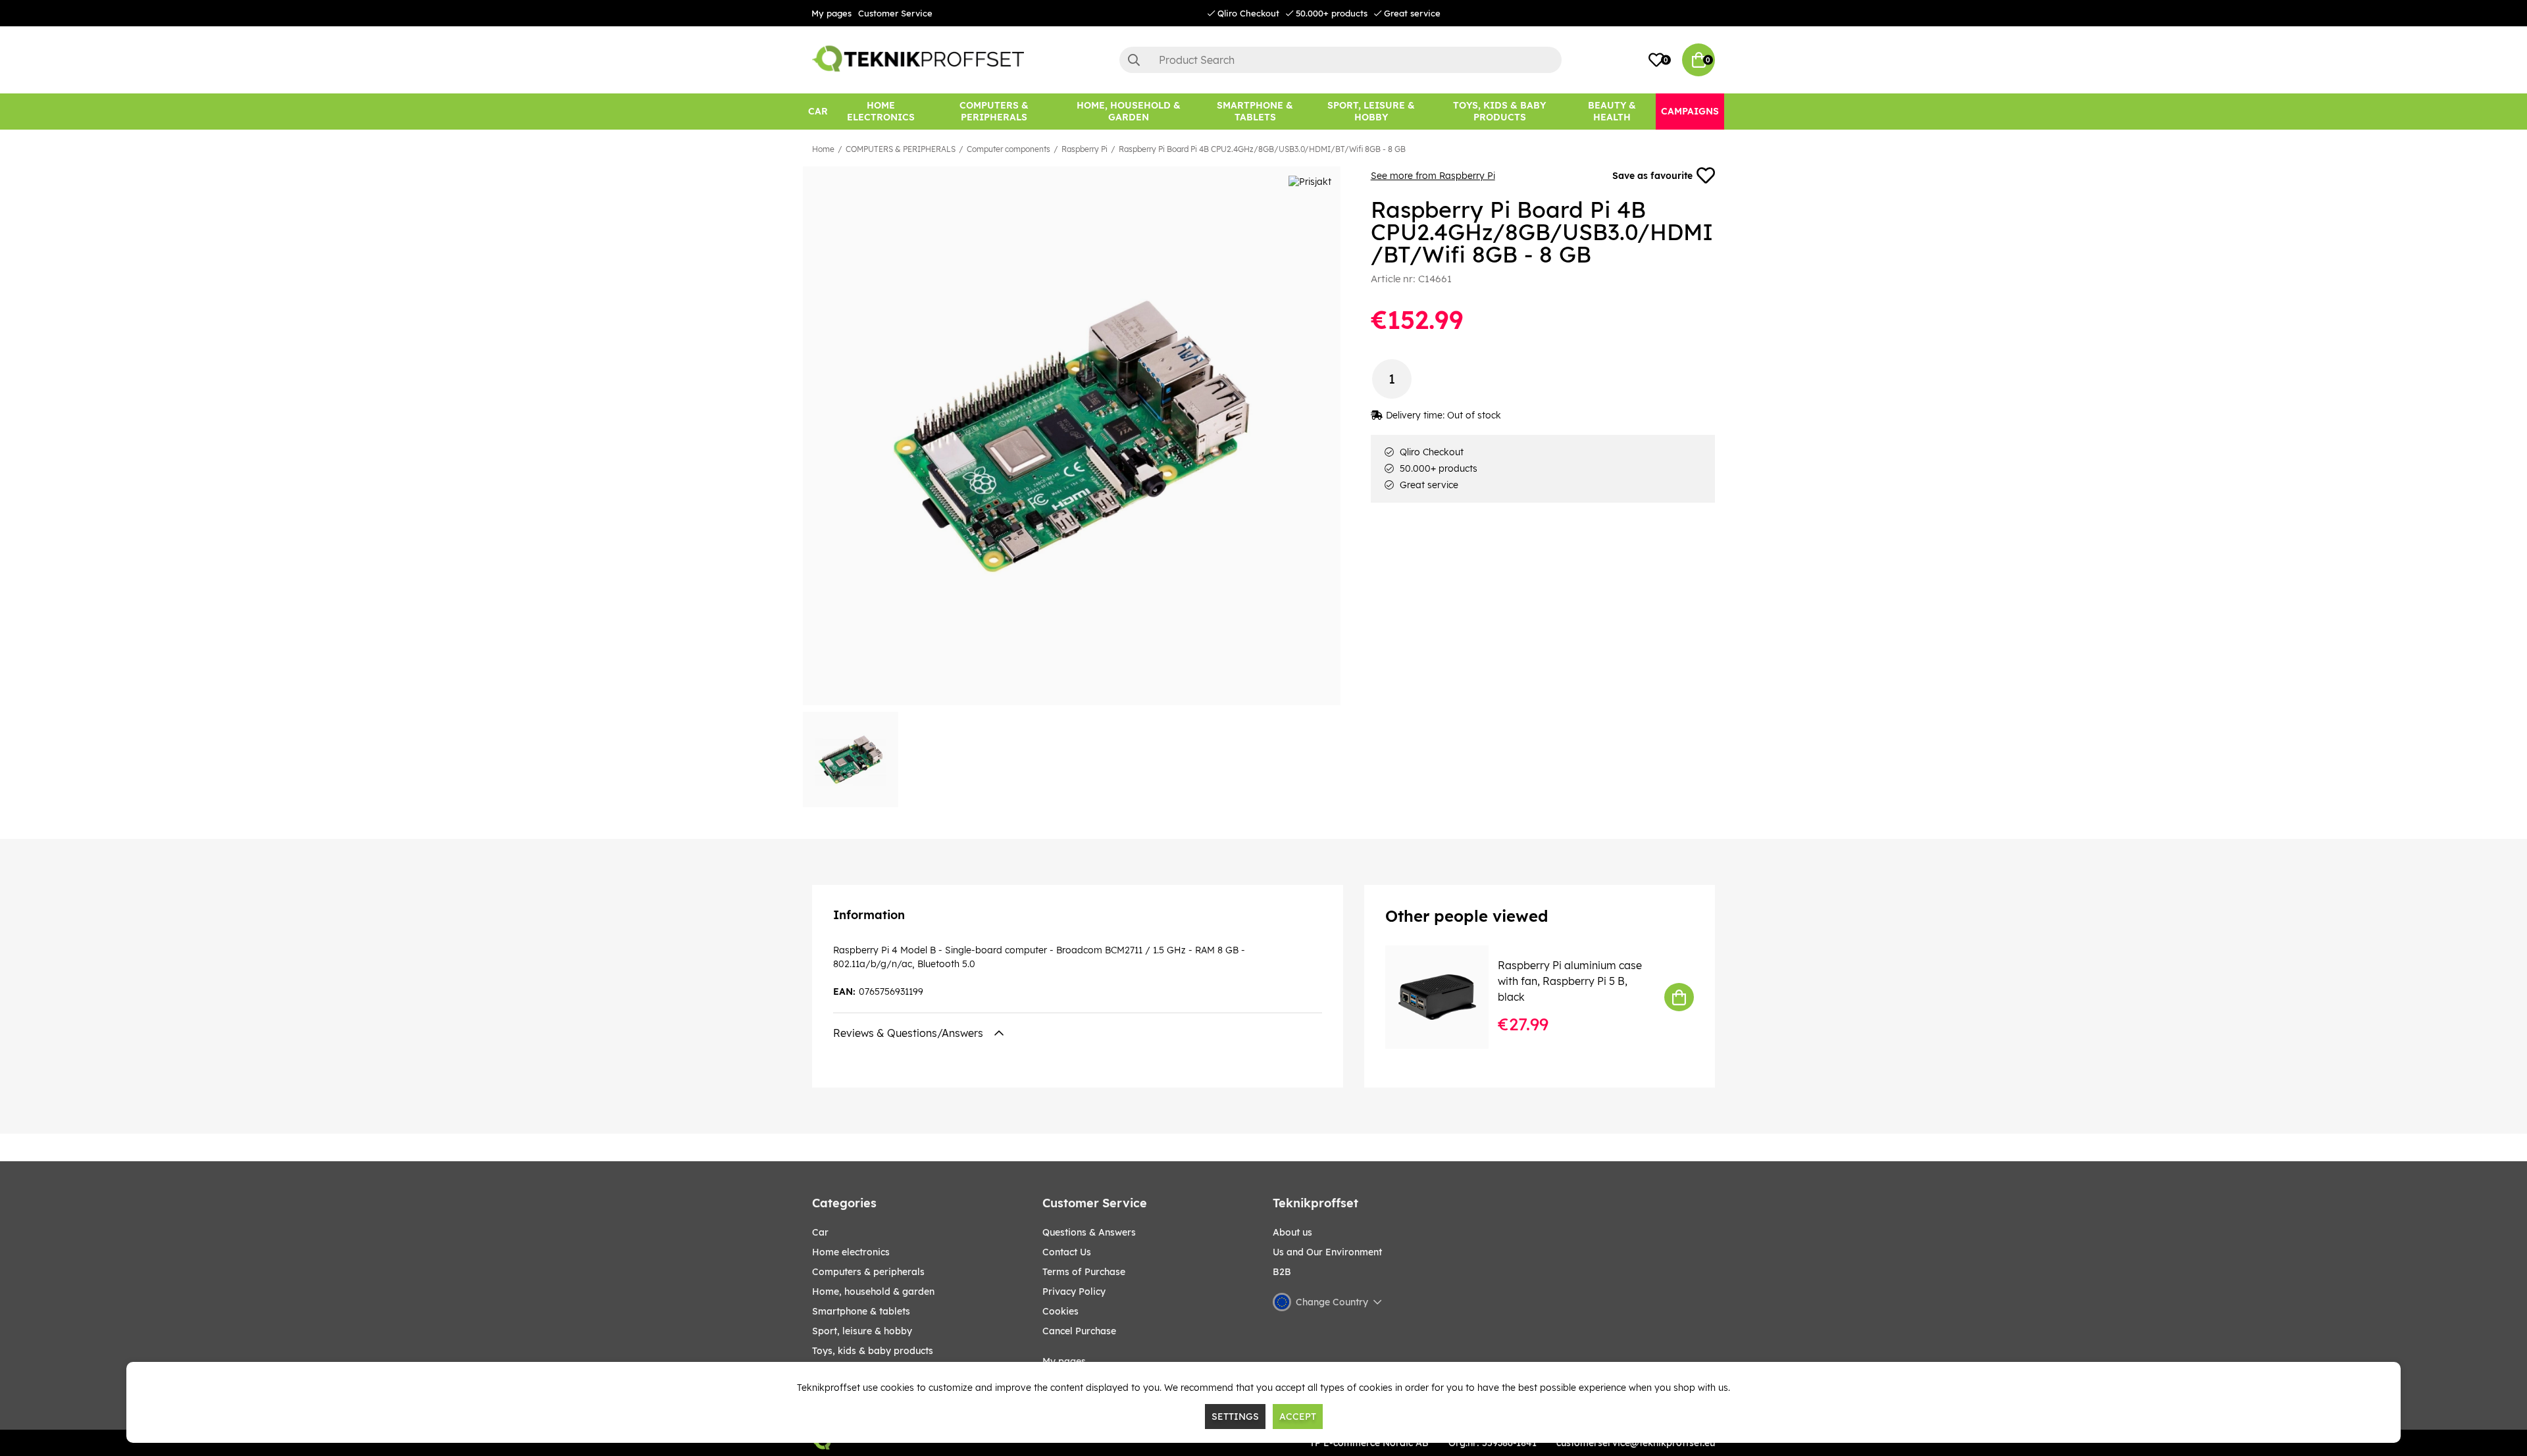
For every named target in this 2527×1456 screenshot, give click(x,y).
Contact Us (1067, 1252)
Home (823, 149)
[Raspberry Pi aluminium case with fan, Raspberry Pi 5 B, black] (1446, 997)
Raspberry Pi (1085, 149)
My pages (831, 13)
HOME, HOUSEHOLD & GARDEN (873, 1292)
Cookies (1060, 1311)
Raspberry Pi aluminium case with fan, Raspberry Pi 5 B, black (1570, 981)
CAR (820, 1232)
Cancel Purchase (1079, 1331)
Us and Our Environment (1327, 1252)
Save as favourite (1652, 176)
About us (1292, 1232)
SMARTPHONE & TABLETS (861, 1311)
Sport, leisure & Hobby (862, 1331)
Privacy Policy (1074, 1292)
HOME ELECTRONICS (851, 1252)
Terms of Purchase (1084, 1272)
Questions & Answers (1089, 1232)
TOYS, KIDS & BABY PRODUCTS (873, 1351)
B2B (1282, 1272)
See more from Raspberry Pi (1433, 176)
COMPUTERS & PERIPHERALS (901, 149)
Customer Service (895, 13)
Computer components (1008, 149)
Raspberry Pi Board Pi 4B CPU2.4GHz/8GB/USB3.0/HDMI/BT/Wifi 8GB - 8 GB (1262, 149)
